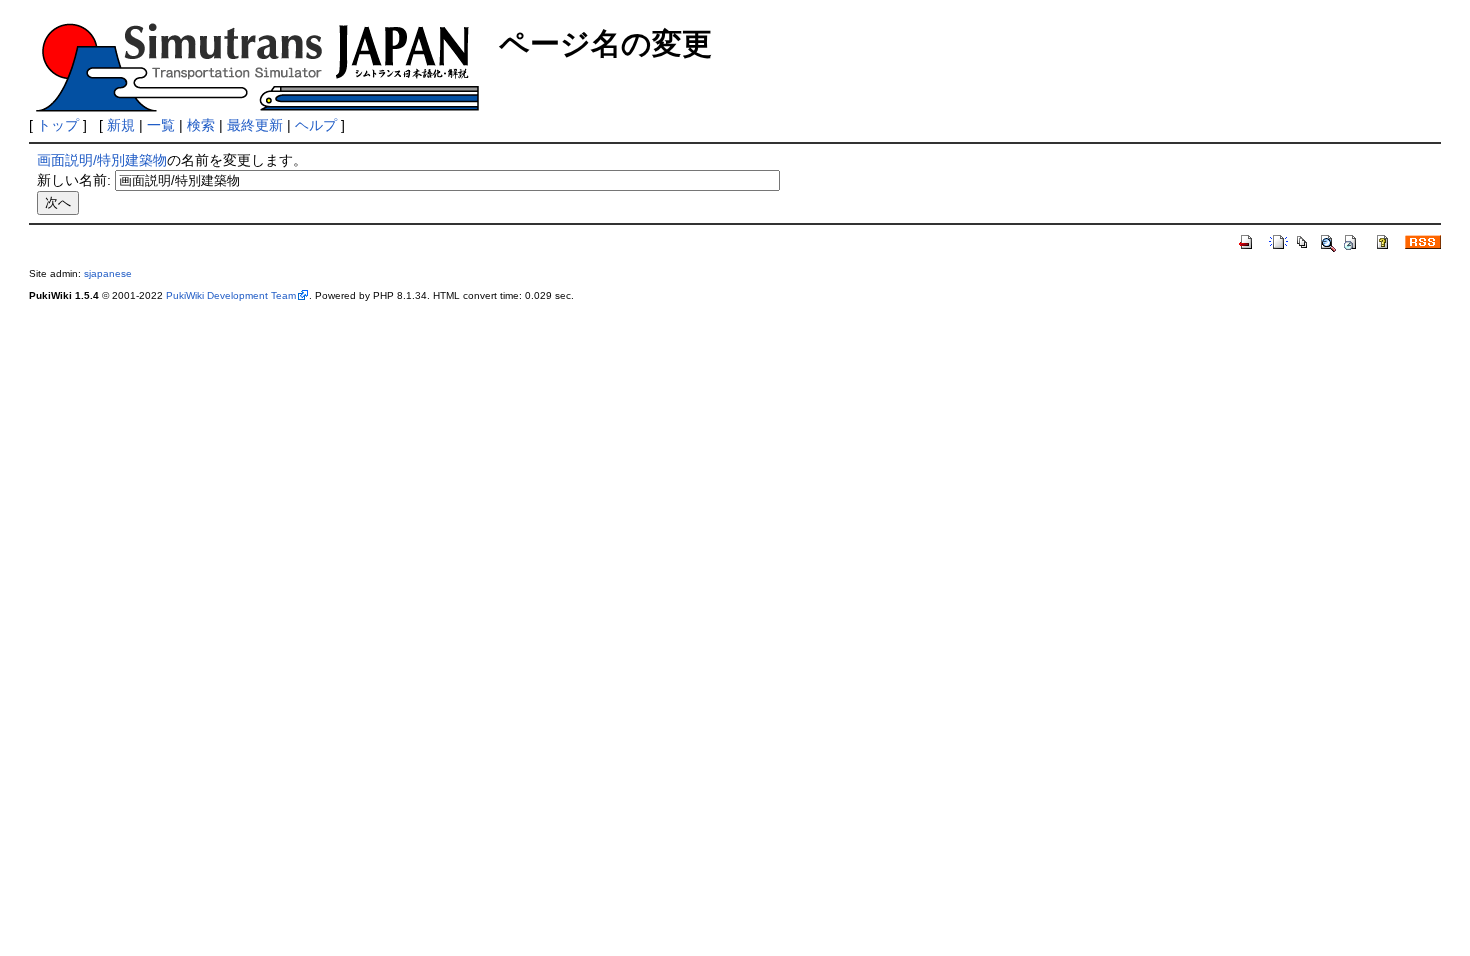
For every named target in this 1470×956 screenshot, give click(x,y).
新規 (121, 125)
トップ (58, 125)
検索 (201, 125)
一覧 (161, 125)
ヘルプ (316, 125)
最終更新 (255, 125)
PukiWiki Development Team (231, 295)
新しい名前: (74, 180)
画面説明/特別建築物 (102, 160)
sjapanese (108, 273)
